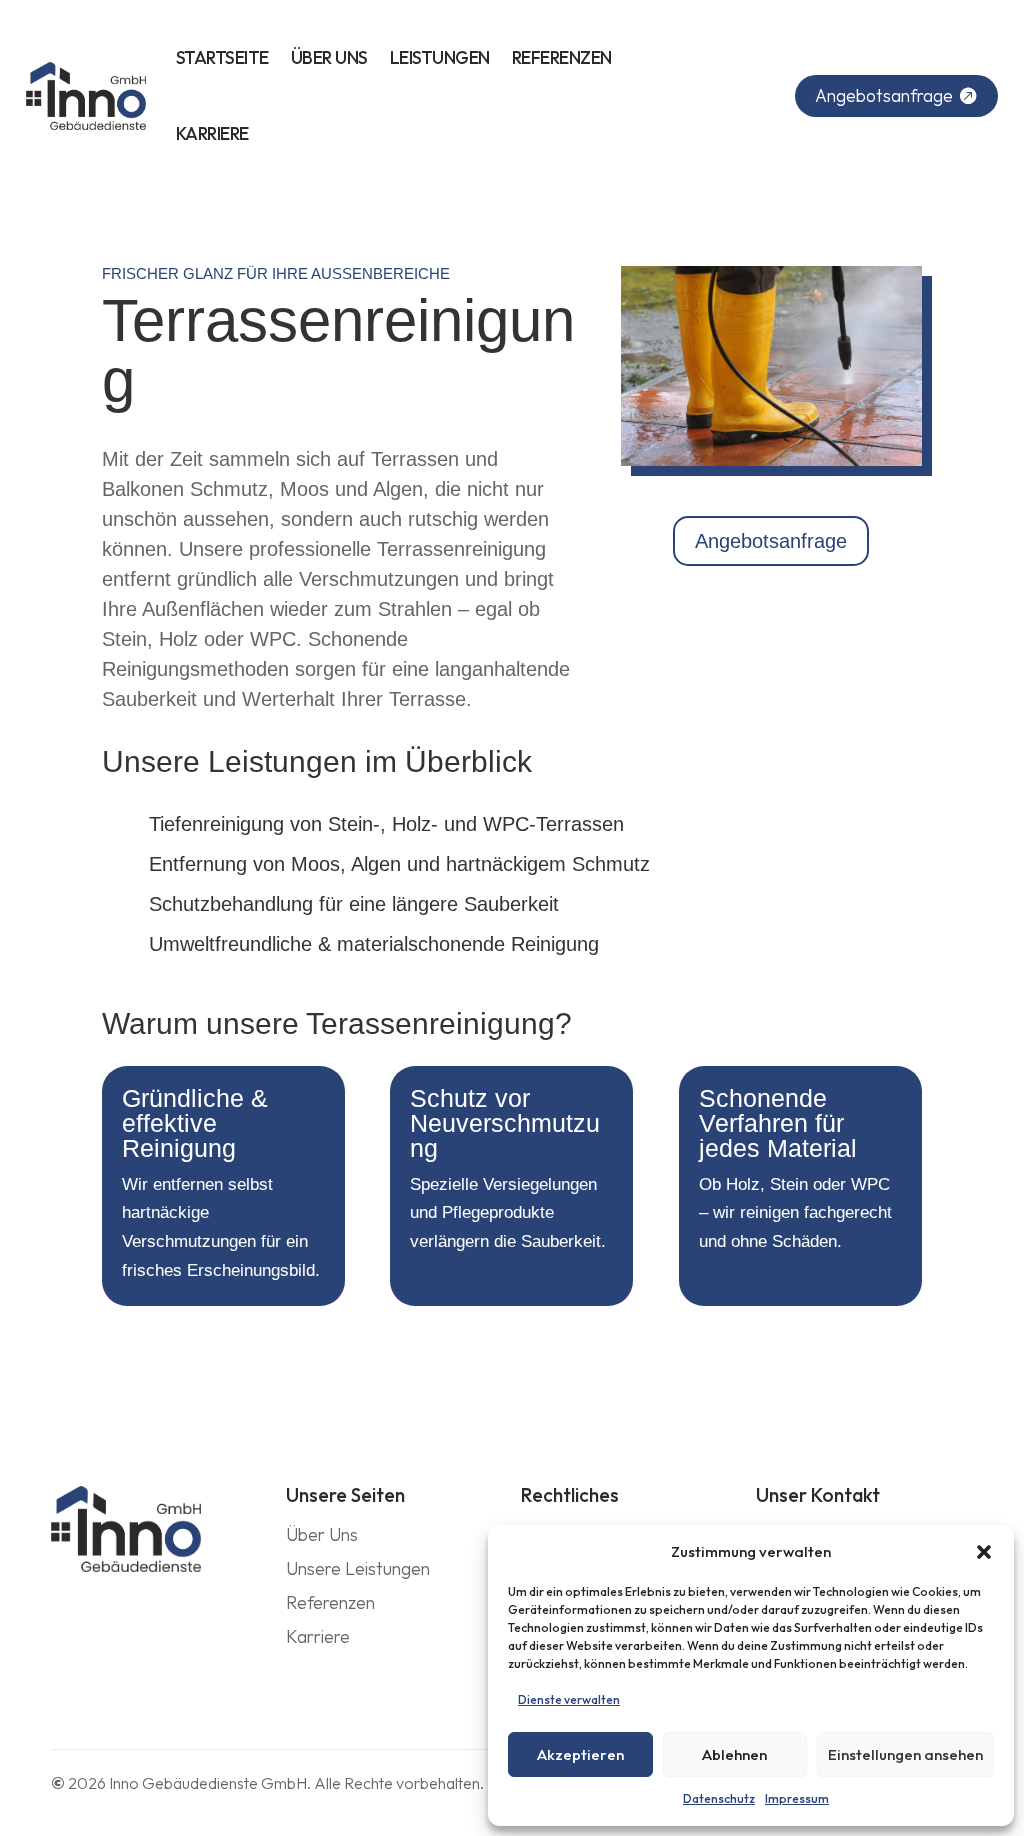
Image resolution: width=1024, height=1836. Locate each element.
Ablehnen (734, 1754)
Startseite (222, 57)
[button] (984, 1552)
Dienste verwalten (569, 1699)
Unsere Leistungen (358, 1569)
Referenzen (562, 57)
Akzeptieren (580, 1754)
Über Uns (329, 57)
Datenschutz (719, 1798)
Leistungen (440, 57)
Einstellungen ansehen (905, 1754)
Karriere (212, 133)
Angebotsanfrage (884, 95)
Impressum (797, 1798)
